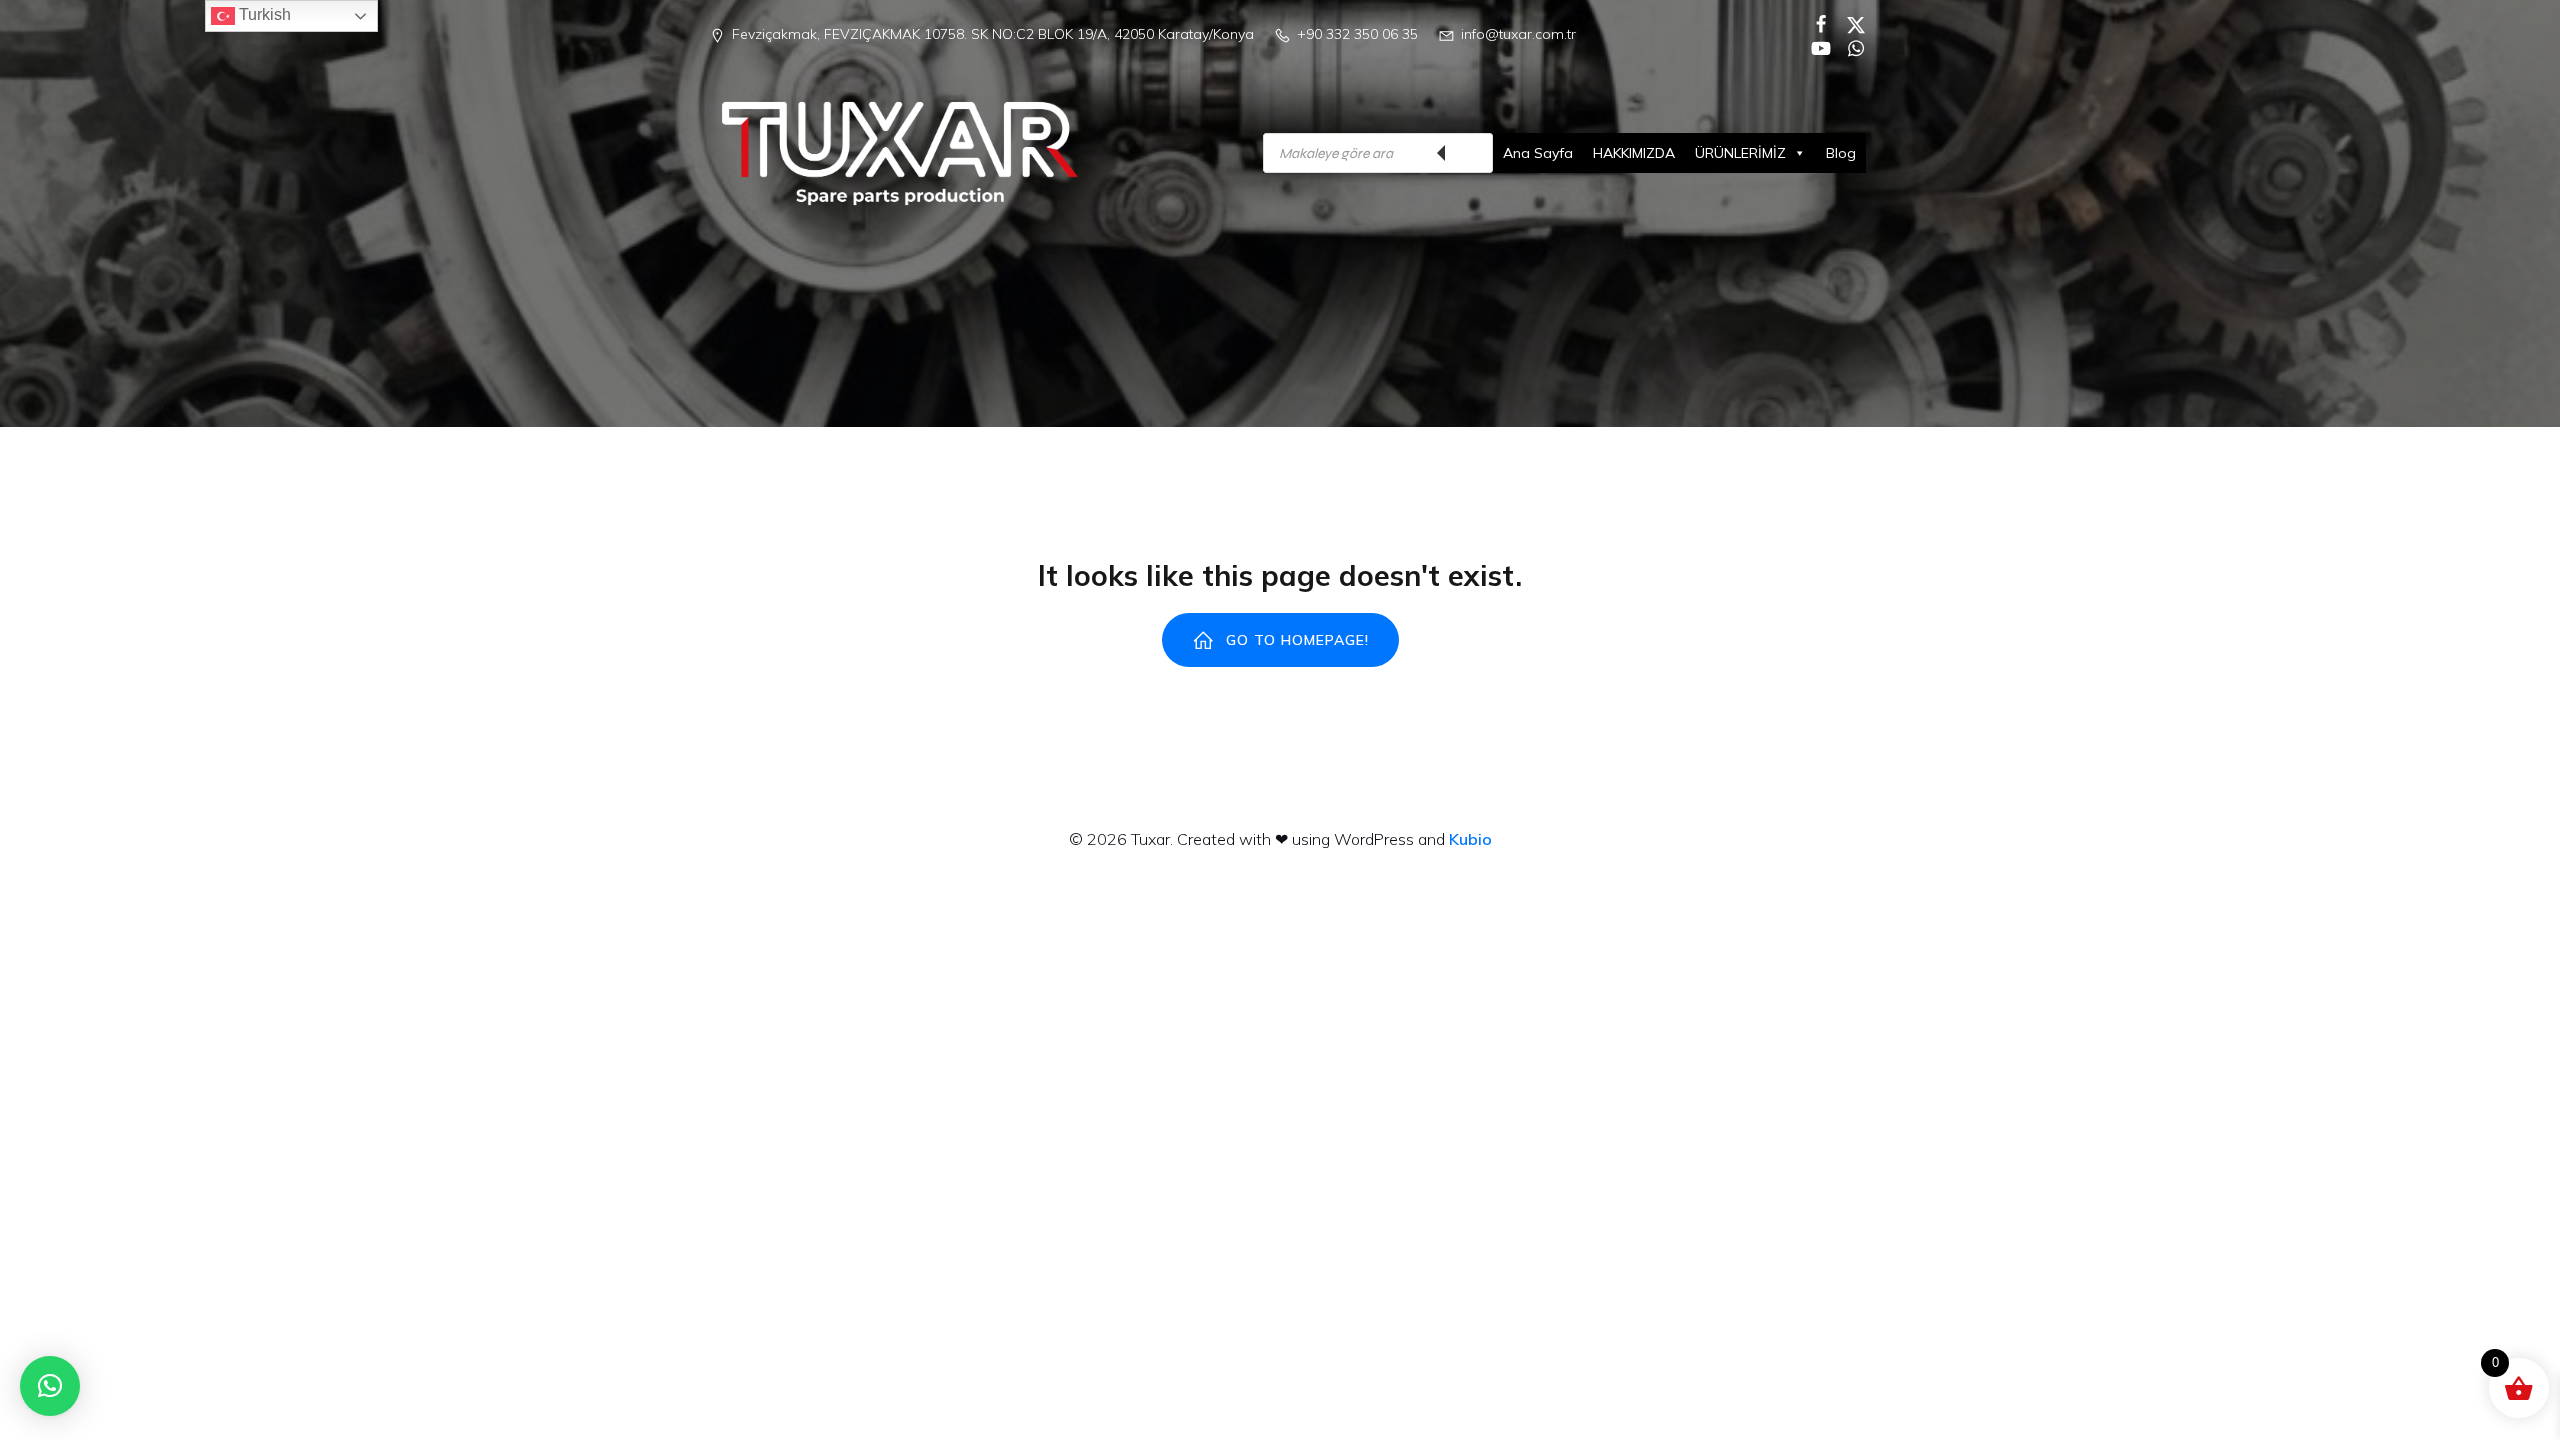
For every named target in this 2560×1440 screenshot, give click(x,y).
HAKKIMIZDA (1634, 153)
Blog (1841, 153)
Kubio (1470, 839)
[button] (50, 1386)
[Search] (1468, 153)
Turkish (263, 14)
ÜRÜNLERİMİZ (1740, 153)
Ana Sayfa (1538, 153)
